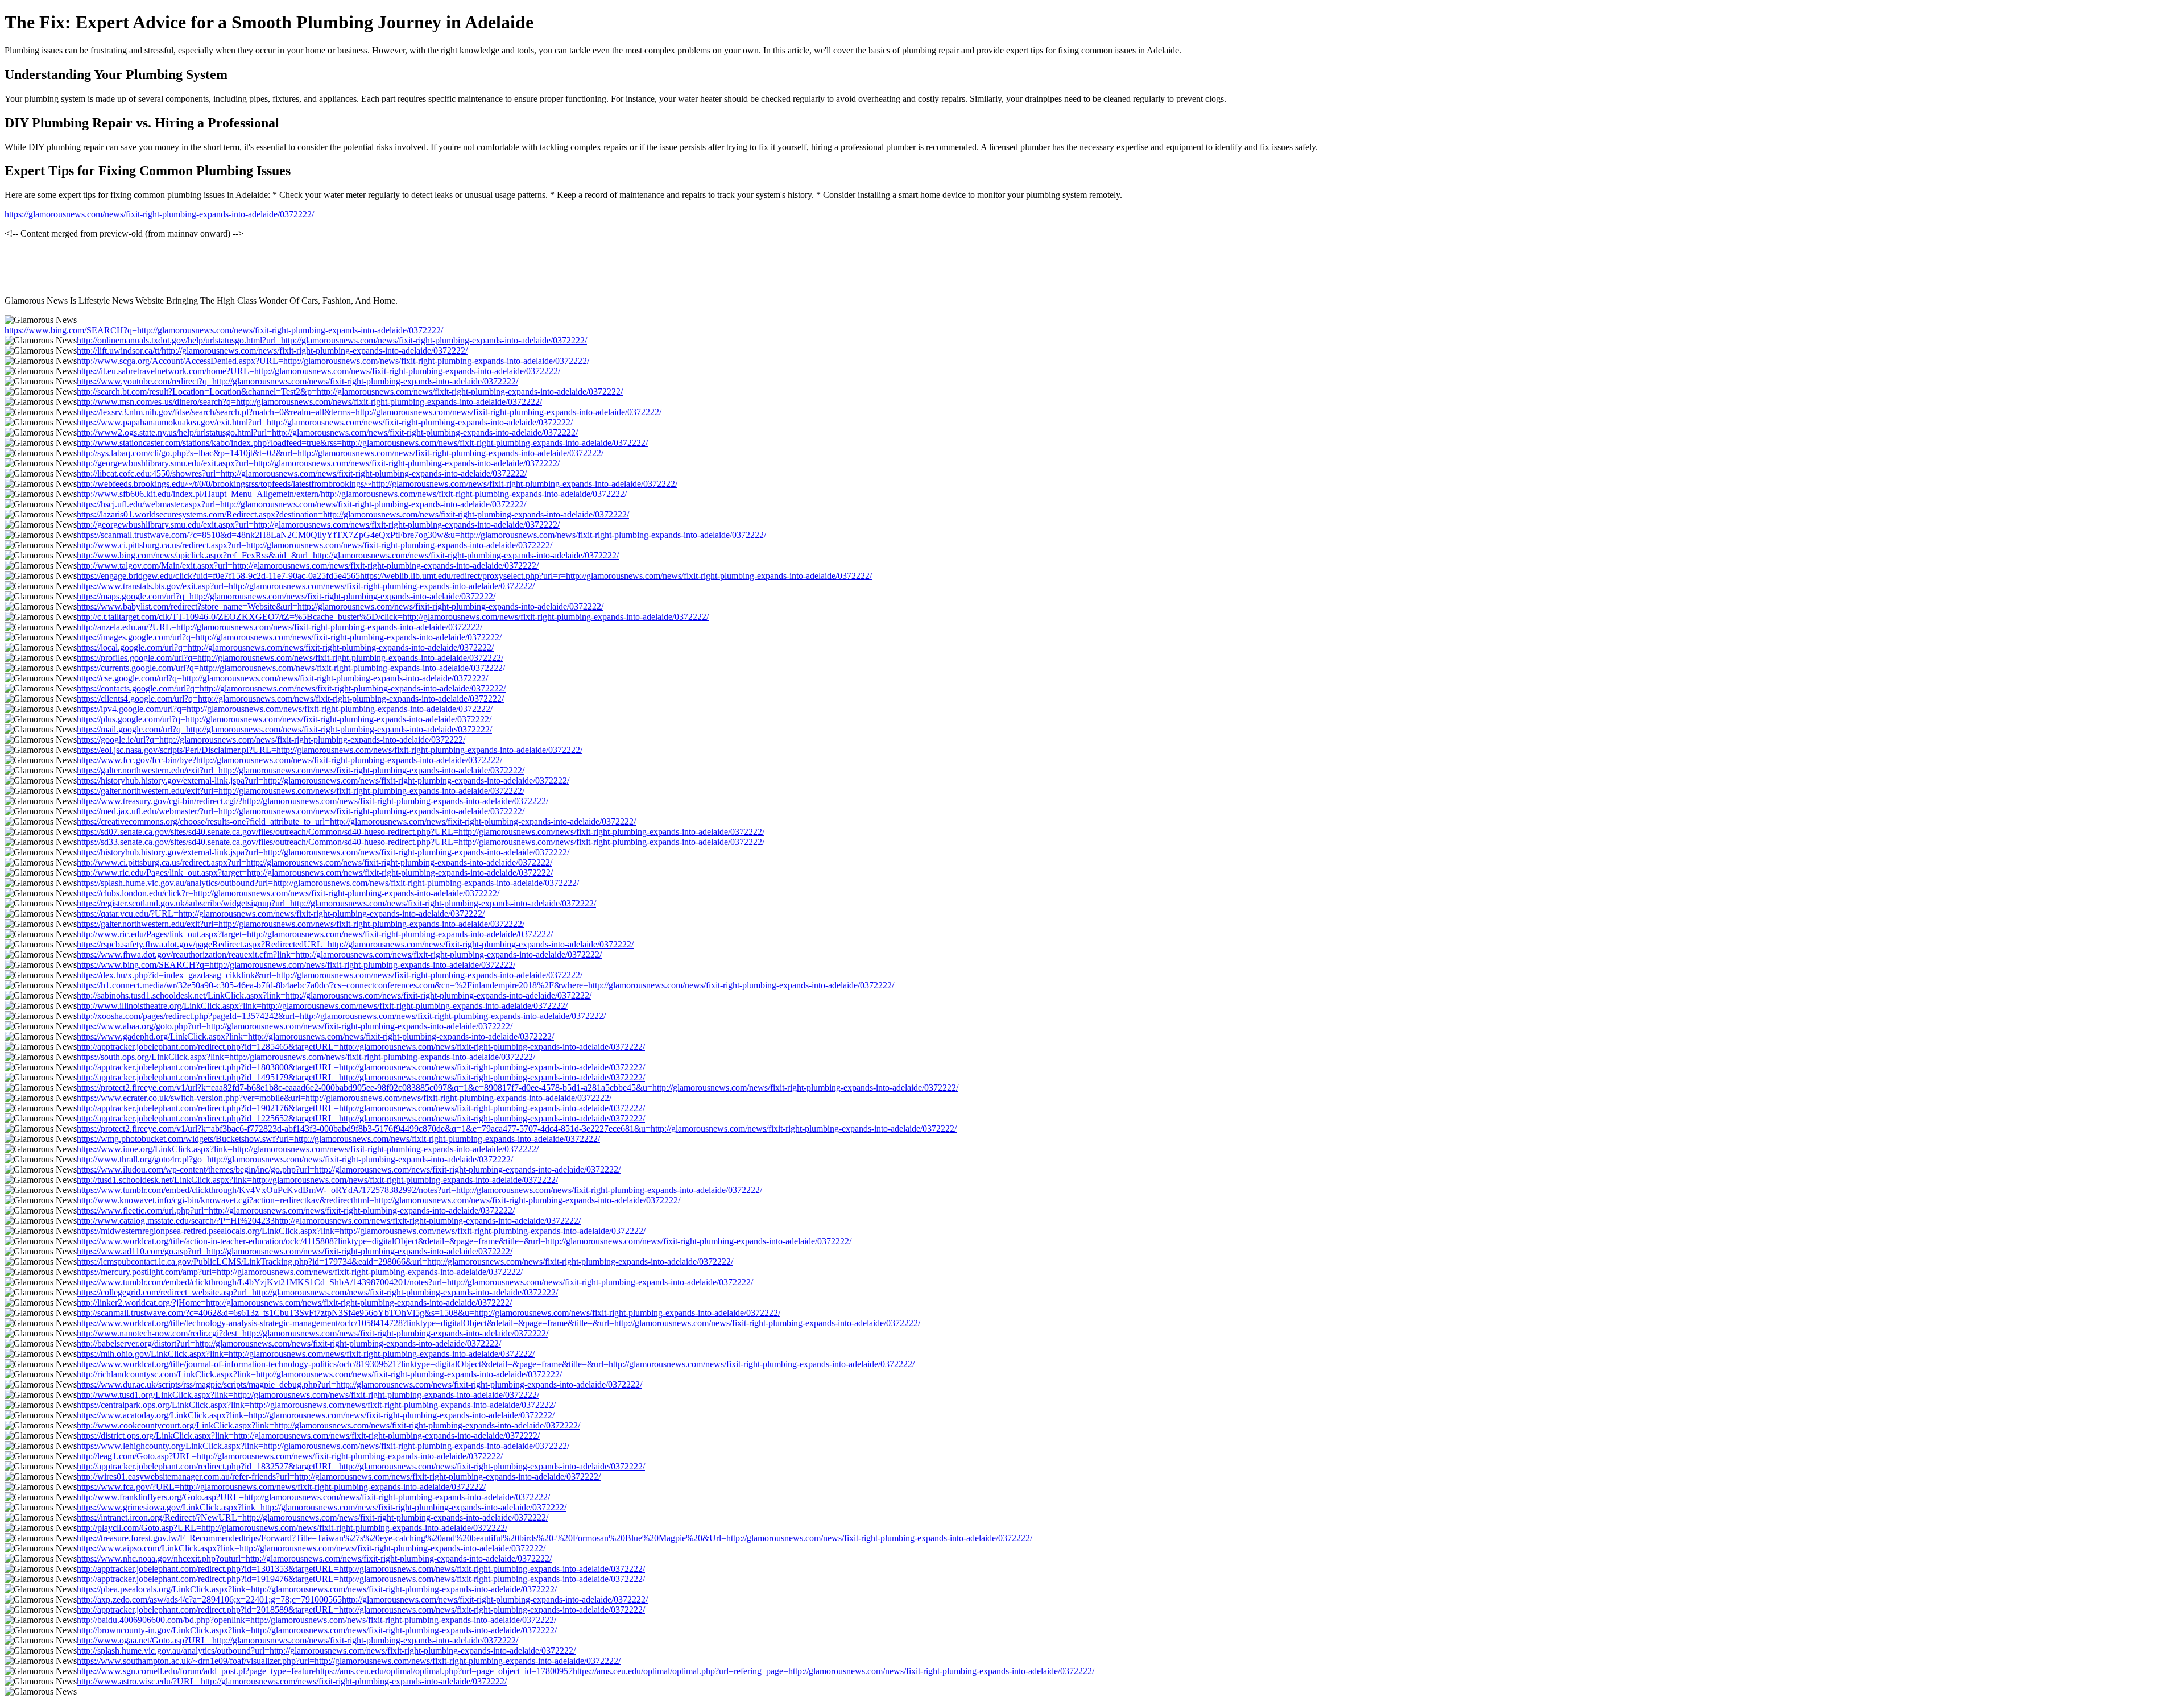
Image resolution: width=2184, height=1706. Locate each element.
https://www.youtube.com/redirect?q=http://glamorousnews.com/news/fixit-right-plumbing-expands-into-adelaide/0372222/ (297, 381)
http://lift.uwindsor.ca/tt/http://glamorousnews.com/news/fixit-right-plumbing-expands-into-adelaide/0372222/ (272, 351)
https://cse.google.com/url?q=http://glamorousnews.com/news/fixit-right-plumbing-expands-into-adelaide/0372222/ (282, 678)
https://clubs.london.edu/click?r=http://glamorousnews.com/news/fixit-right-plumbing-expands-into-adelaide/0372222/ (288, 893)
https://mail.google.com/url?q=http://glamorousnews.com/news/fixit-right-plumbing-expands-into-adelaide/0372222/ (284, 729)
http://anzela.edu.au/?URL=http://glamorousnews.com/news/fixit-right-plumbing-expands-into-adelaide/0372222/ (280, 627)
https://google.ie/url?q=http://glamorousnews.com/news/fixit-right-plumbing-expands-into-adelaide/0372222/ (271, 740)
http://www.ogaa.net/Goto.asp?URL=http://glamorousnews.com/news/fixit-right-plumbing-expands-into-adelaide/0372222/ (297, 1640)
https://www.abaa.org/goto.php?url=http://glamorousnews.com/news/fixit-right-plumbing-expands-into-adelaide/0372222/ (295, 1026)
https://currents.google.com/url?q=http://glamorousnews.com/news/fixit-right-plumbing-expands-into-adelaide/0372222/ (291, 668)
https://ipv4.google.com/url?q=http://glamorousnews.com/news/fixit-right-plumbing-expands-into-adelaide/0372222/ (285, 709)
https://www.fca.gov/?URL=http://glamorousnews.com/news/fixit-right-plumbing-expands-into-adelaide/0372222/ (281, 1487)
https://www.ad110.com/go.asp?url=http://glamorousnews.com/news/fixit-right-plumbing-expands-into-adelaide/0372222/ (295, 1251)
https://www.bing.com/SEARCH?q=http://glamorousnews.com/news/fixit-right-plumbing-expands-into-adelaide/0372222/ (224, 330)
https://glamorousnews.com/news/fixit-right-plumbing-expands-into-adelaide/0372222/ (159, 214)
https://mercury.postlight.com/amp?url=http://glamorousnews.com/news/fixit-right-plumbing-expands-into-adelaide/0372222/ (300, 1272)
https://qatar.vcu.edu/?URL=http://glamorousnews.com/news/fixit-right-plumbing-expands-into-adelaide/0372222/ (281, 914)
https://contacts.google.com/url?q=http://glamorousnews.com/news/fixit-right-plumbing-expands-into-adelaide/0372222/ (291, 688)
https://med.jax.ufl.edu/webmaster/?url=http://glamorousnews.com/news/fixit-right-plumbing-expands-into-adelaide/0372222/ (301, 811)
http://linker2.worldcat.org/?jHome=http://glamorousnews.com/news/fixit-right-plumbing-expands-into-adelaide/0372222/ (294, 1303)
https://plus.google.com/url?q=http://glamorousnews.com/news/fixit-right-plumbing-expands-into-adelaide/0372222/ (284, 719)
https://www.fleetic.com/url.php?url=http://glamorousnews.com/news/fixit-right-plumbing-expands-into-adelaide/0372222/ (296, 1210)
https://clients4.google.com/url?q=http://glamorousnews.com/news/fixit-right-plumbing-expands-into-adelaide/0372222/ (290, 699)
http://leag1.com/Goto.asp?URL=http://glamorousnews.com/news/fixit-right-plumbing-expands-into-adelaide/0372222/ (290, 1456)
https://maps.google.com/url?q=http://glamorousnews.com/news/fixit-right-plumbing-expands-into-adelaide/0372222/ (286, 596)
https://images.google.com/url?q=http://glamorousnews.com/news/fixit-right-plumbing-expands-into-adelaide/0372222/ (289, 637)
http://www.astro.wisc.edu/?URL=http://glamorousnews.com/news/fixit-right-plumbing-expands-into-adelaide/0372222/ (292, 1681)
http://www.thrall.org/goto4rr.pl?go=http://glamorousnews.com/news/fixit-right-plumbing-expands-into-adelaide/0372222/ (295, 1159)
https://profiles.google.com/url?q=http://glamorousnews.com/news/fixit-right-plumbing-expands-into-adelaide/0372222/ (290, 658)
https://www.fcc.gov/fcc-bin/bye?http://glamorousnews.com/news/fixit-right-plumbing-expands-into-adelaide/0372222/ (289, 760)
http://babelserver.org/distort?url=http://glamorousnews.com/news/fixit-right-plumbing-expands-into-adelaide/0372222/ (289, 1343)
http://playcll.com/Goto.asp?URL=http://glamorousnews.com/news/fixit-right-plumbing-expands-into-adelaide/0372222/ (292, 1528)
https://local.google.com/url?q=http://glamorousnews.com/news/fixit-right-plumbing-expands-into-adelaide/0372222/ (285, 647)
